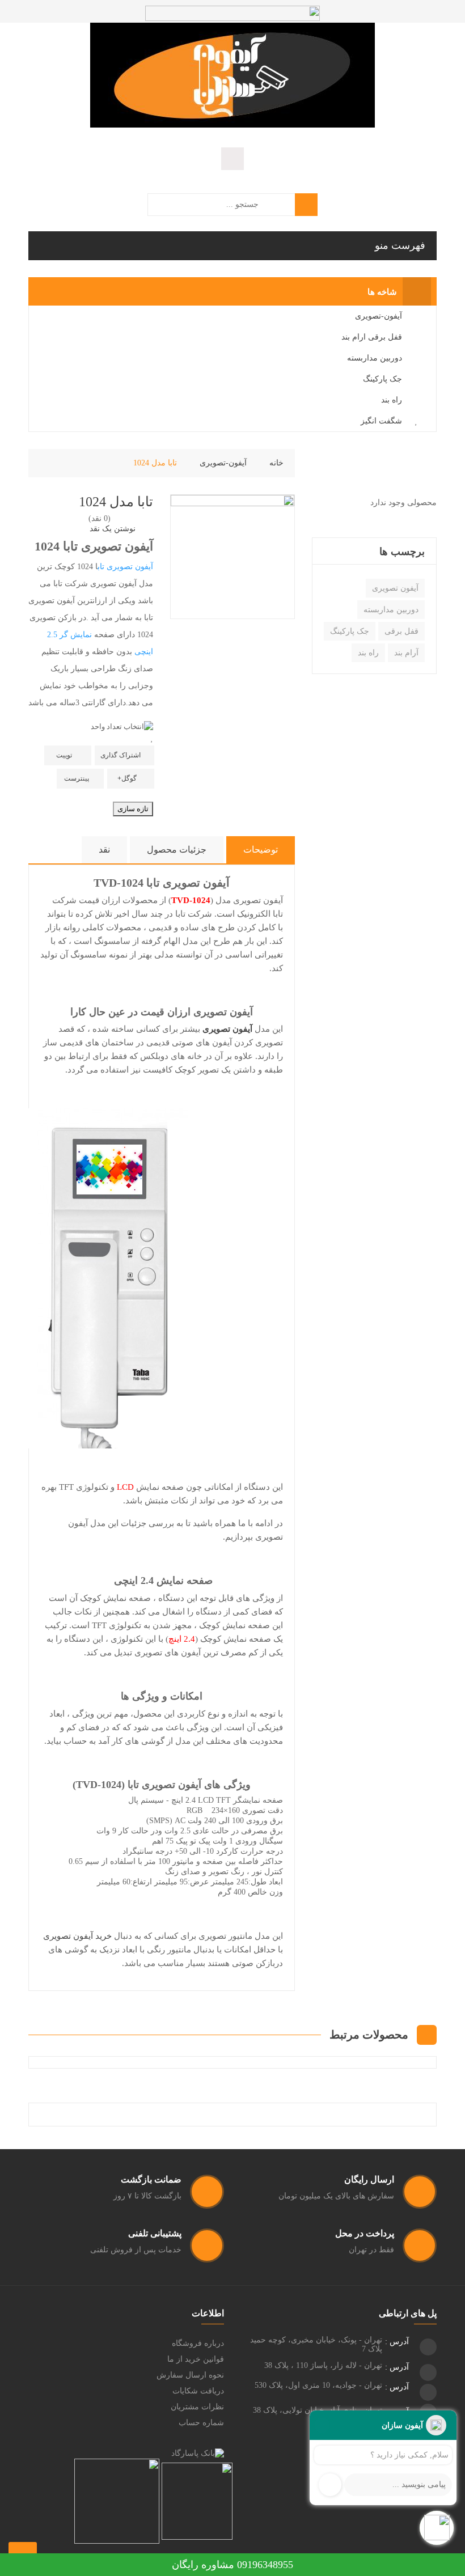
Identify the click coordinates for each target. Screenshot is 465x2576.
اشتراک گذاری (121, 755)
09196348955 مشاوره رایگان (232, 2565)
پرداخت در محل (365, 2233)
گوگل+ (127, 778)
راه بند (368, 653)
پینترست (77, 778)
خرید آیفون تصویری (77, 1936)
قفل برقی (401, 631)
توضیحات (261, 850)
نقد (104, 850)
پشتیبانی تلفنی (155, 2233)
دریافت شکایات (198, 2391)
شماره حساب (201, 2423)
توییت (64, 755)
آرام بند (406, 653)
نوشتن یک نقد (113, 529)
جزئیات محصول (177, 850)
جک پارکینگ (350, 631)
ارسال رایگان (369, 2179)
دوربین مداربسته (391, 610)
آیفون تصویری (395, 588)
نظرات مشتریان (197, 2407)
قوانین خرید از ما (196, 2359)
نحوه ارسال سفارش (190, 2375)
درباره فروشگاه (198, 2343)
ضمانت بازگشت (151, 2179)
